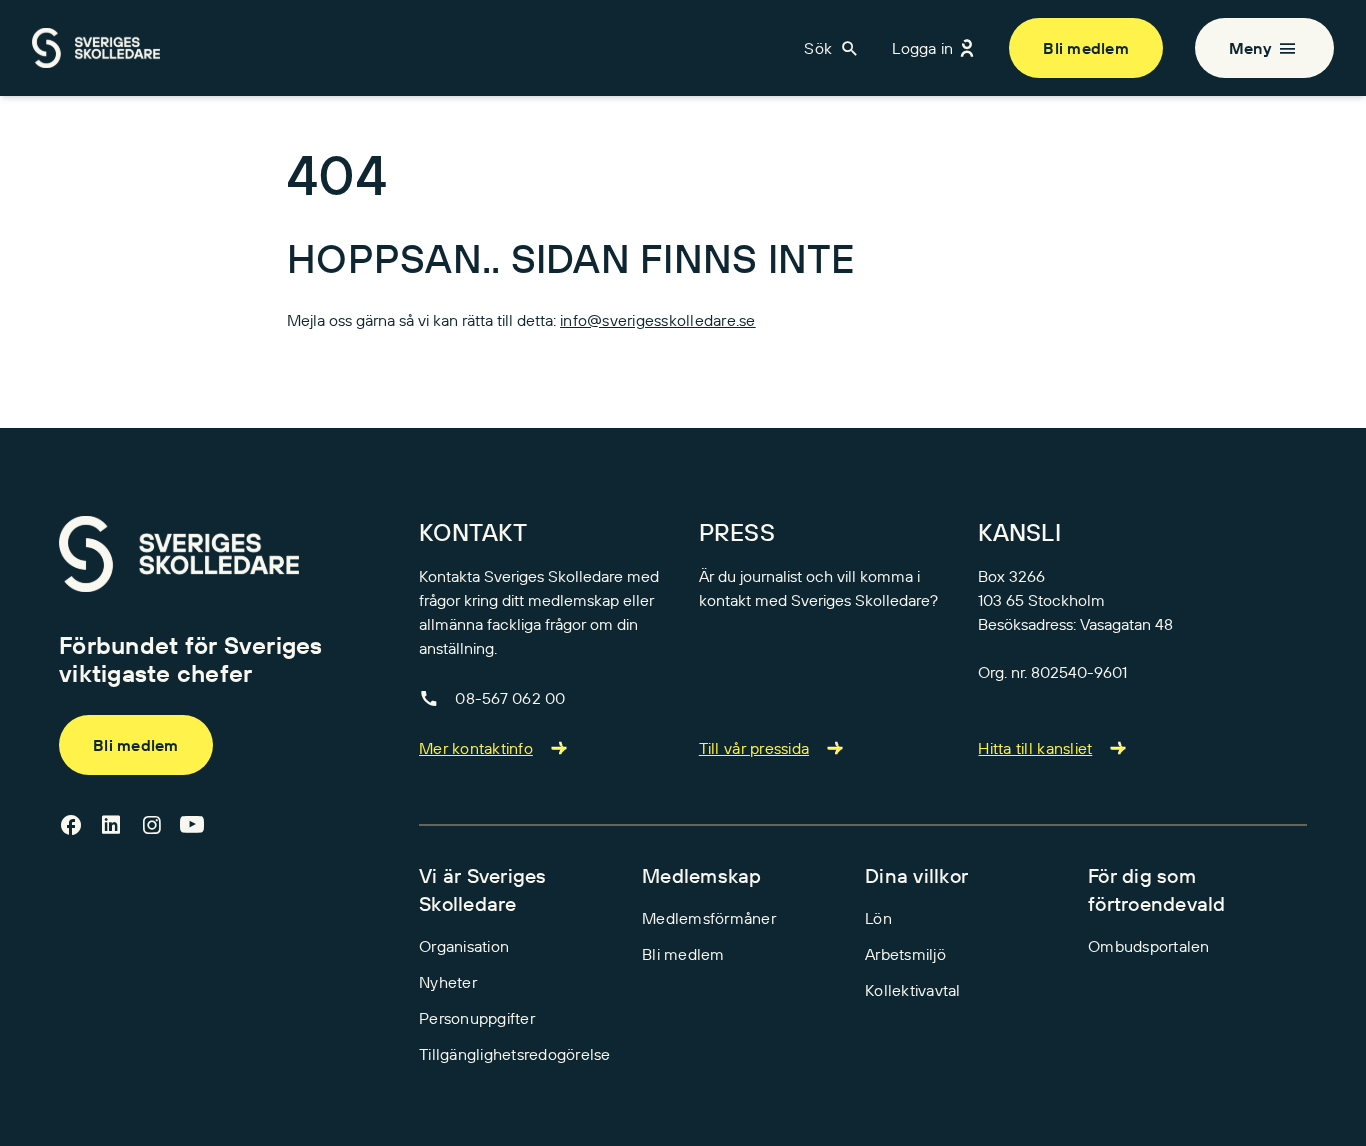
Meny (1250, 48)
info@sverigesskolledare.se (658, 320)
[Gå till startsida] (179, 554)
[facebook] (71, 826)
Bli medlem (1086, 48)
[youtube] (192, 826)
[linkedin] (111, 826)
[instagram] (152, 826)
